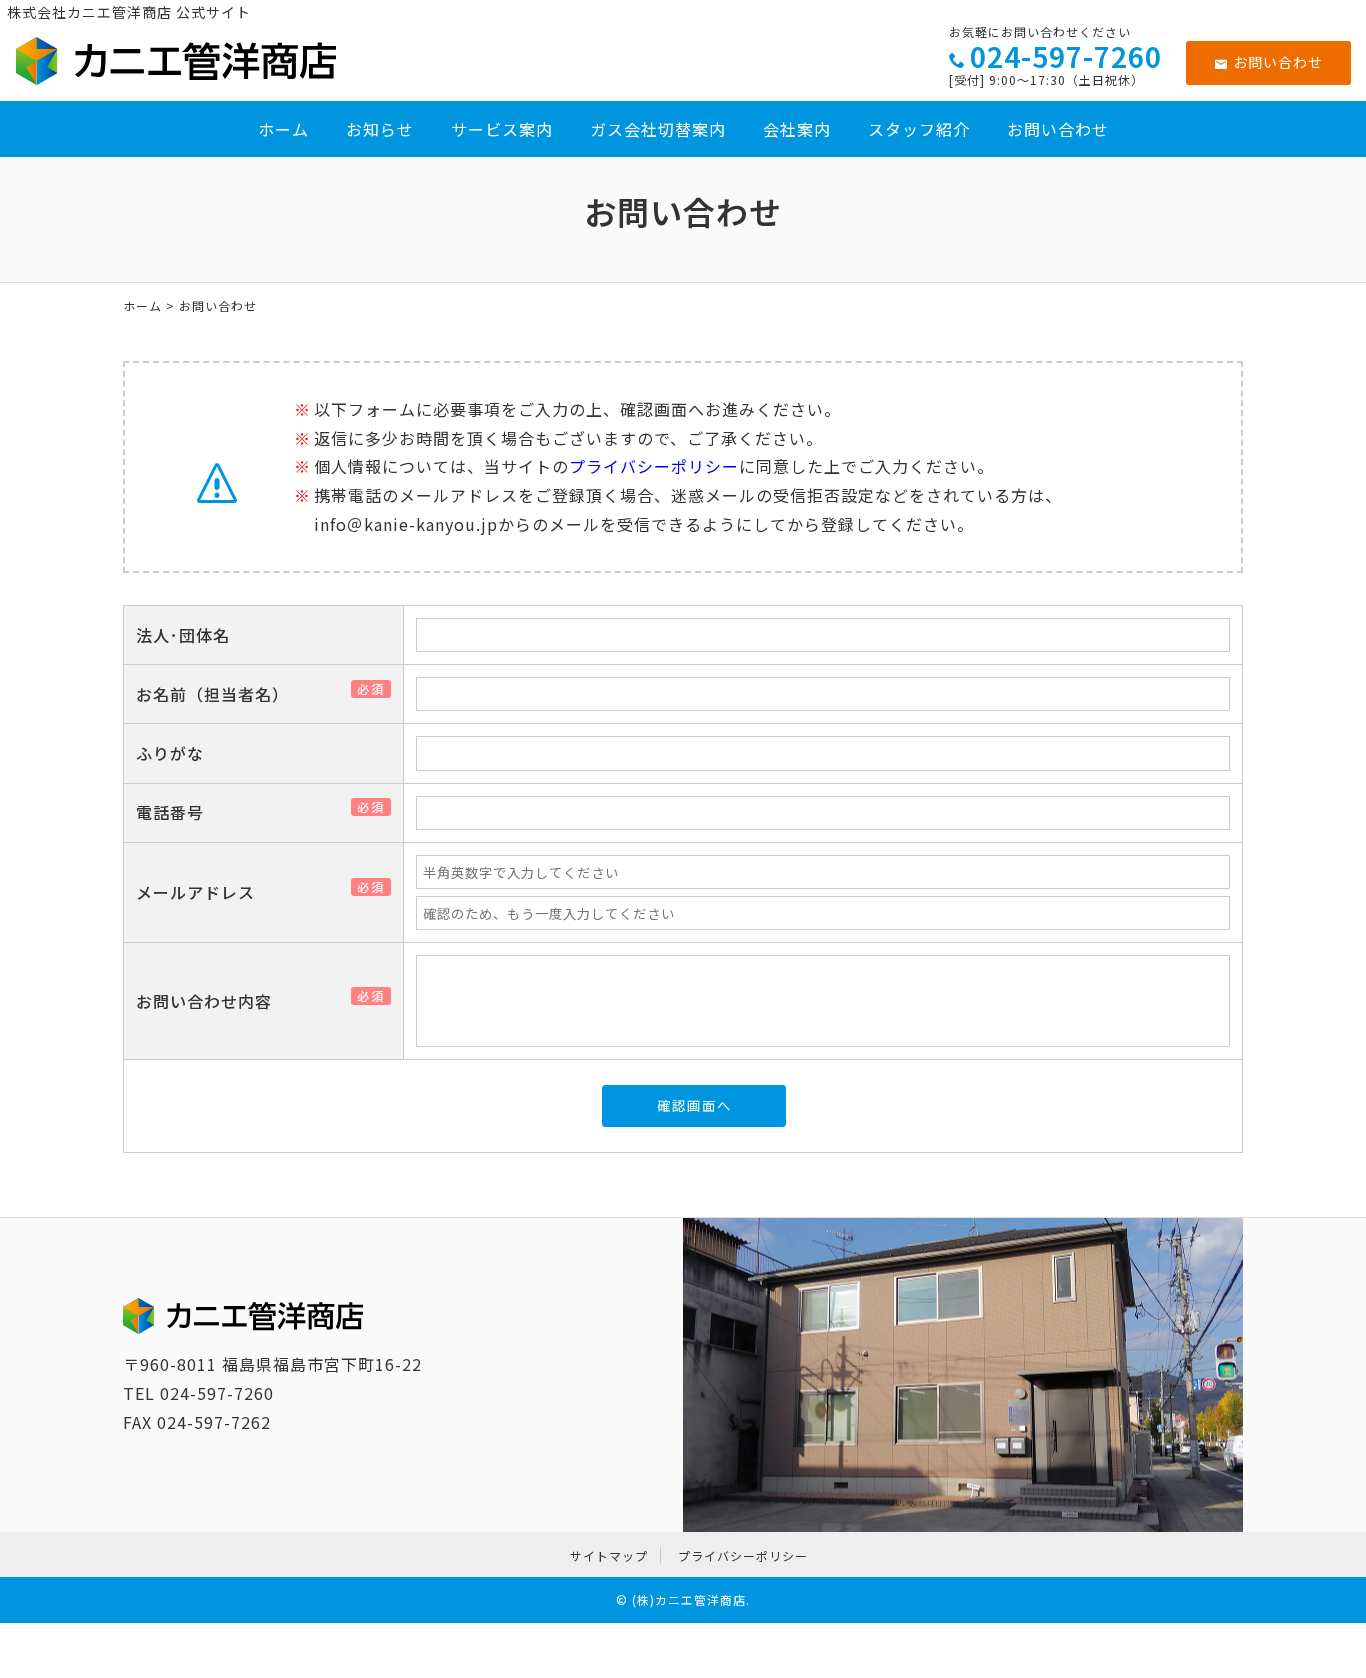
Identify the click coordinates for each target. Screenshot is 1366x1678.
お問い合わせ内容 (212, 1001)
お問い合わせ (1277, 62)
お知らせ (380, 129)
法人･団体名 (183, 635)
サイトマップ (609, 1555)
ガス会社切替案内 (658, 129)
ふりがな (170, 753)
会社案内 (797, 129)
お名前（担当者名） (220, 694)
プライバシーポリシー (654, 466)
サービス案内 (502, 129)
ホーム (283, 129)
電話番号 (178, 812)
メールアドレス (203, 892)
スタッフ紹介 (919, 129)
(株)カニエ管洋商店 (689, 1599)
